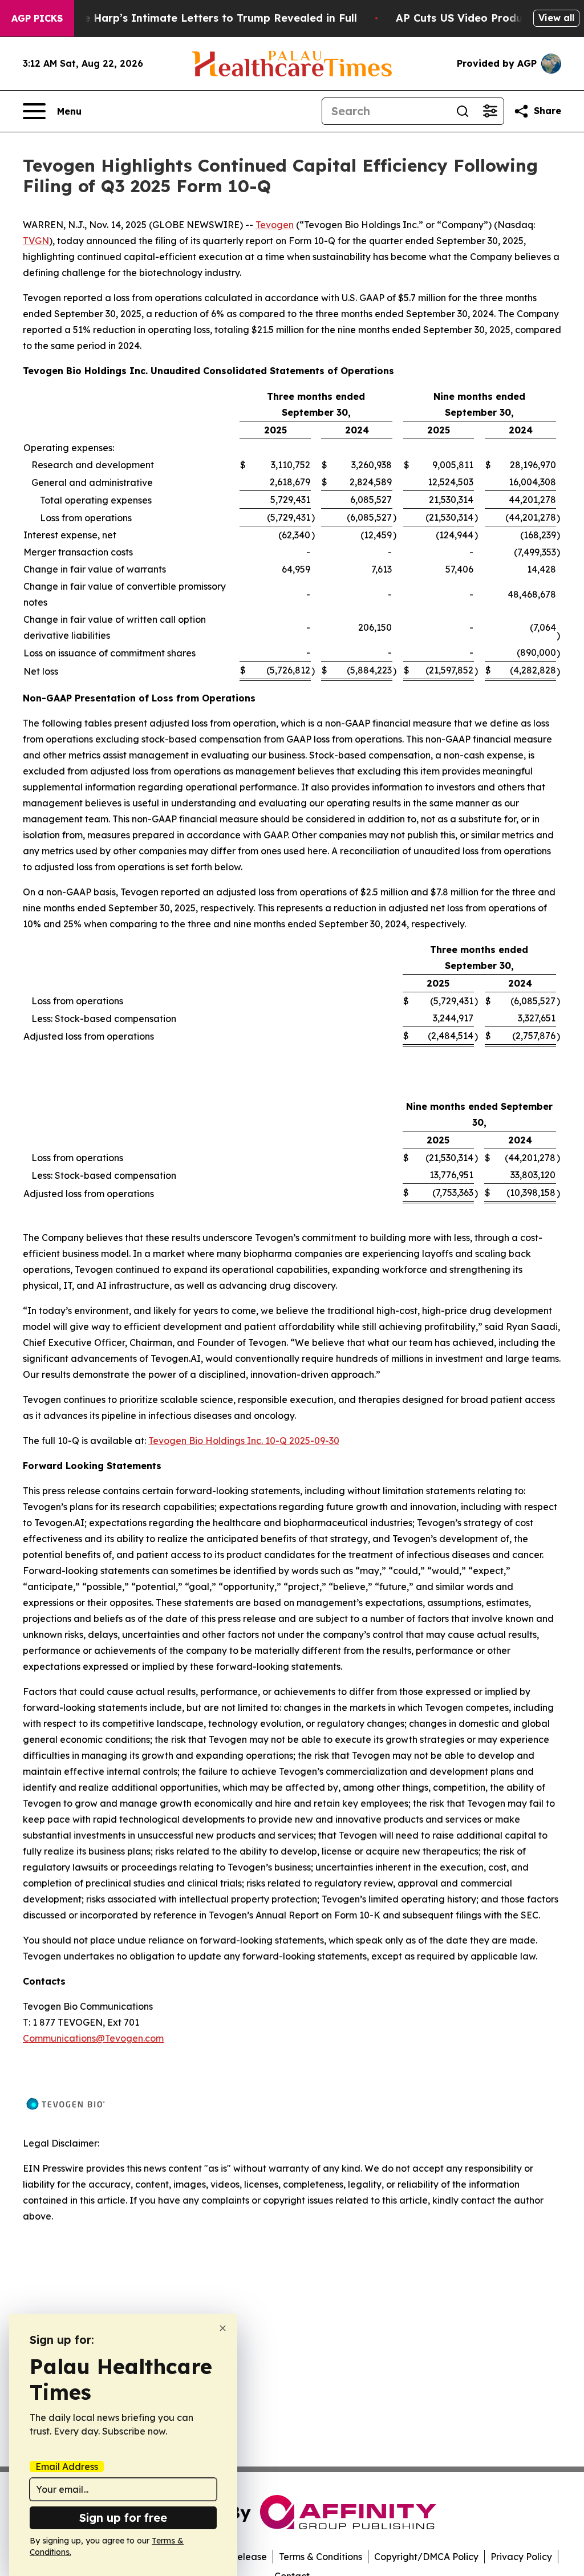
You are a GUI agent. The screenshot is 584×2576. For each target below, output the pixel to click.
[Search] (463, 111)
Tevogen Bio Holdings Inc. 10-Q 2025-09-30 (244, 1441)
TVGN (36, 241)
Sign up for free (123, 2518)
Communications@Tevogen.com (93, 2038)
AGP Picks (37, 18)
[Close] (223, 2328)
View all (556, 18)
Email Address (67, 2467)
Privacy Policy (521, 2557)
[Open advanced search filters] (490, 111)
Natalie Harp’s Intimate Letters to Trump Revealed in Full (204, 18)
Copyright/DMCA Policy (426, 2557)
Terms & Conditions (321, 2557)
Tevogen (275, 225)
